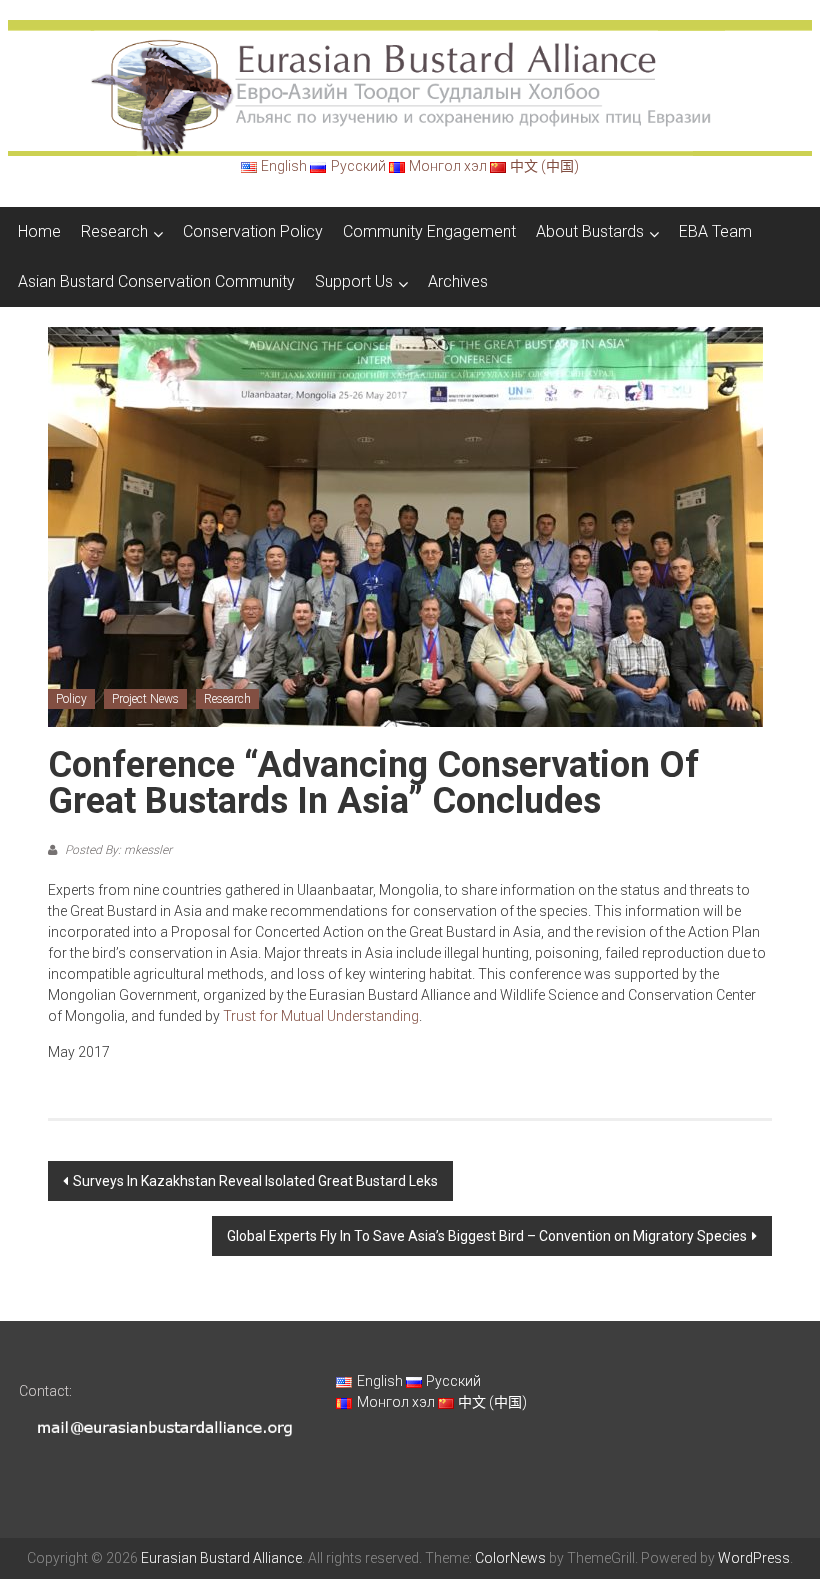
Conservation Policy (253, 231)
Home (39, 231)
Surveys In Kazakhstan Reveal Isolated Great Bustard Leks (255, 1181)
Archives (458, 281)
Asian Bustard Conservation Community (156, 281)
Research (114, 231)
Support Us (354, 281)
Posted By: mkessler (117, 850)
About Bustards (590, 231)
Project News (145, 699)
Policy (71, 699)
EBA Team (715, 231)
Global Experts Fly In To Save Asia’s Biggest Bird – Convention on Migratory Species (487, 1236)
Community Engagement (429, 231)
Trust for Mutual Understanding (321, 1016)
